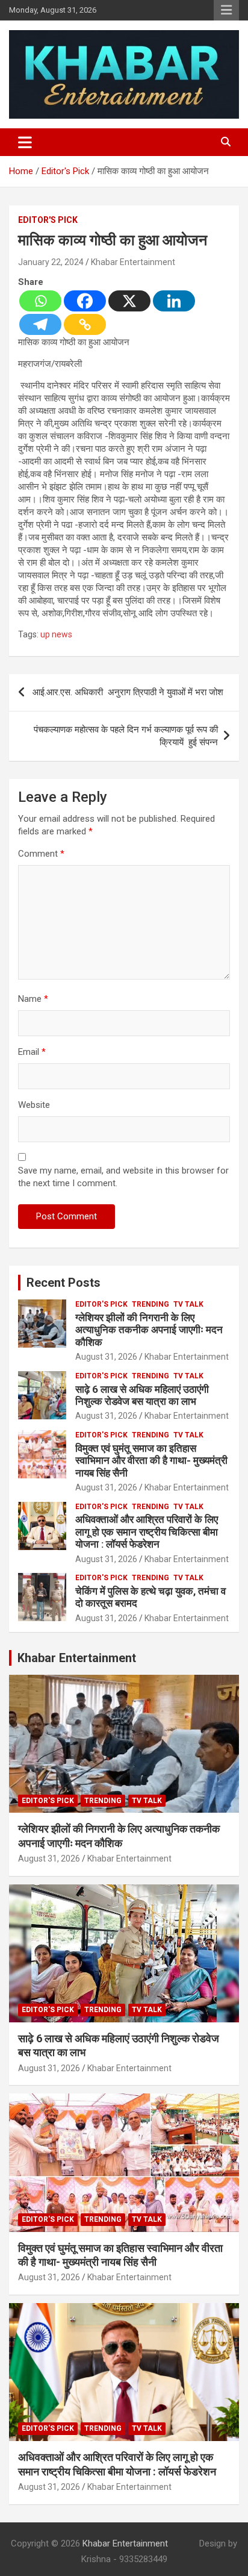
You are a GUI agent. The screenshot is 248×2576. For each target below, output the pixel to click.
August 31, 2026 (106, 1357)
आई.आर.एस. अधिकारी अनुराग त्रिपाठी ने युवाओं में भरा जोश (128, 692)
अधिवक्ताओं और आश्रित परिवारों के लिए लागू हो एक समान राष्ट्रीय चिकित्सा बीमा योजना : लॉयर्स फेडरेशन (147, 1532)
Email (32, 1052)
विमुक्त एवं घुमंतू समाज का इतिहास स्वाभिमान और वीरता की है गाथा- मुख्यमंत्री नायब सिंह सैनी (151, 1461)
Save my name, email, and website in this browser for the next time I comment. (123, 1177)
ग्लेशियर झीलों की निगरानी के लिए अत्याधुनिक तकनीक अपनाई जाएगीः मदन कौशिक (149, 1330)
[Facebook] (85, 301)
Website (34, 1105)
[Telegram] (40, 324)
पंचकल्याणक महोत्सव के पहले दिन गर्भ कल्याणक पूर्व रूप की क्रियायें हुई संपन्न (126, 736)
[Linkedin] (174, 301)
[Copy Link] (85, 324)
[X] (129, 301)
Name (33, 999)
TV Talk (188, 1304)
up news (56, 634)
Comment (41, 854)
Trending (150, 1304)
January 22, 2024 (51, 262)
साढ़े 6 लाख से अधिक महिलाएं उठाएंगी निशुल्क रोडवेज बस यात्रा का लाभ (142, 1395)
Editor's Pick (48, 220)
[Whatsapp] (40, 301)
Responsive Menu (226, 10)
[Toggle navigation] (25, 142)
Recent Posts (64, 1283)
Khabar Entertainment (133, 262)
